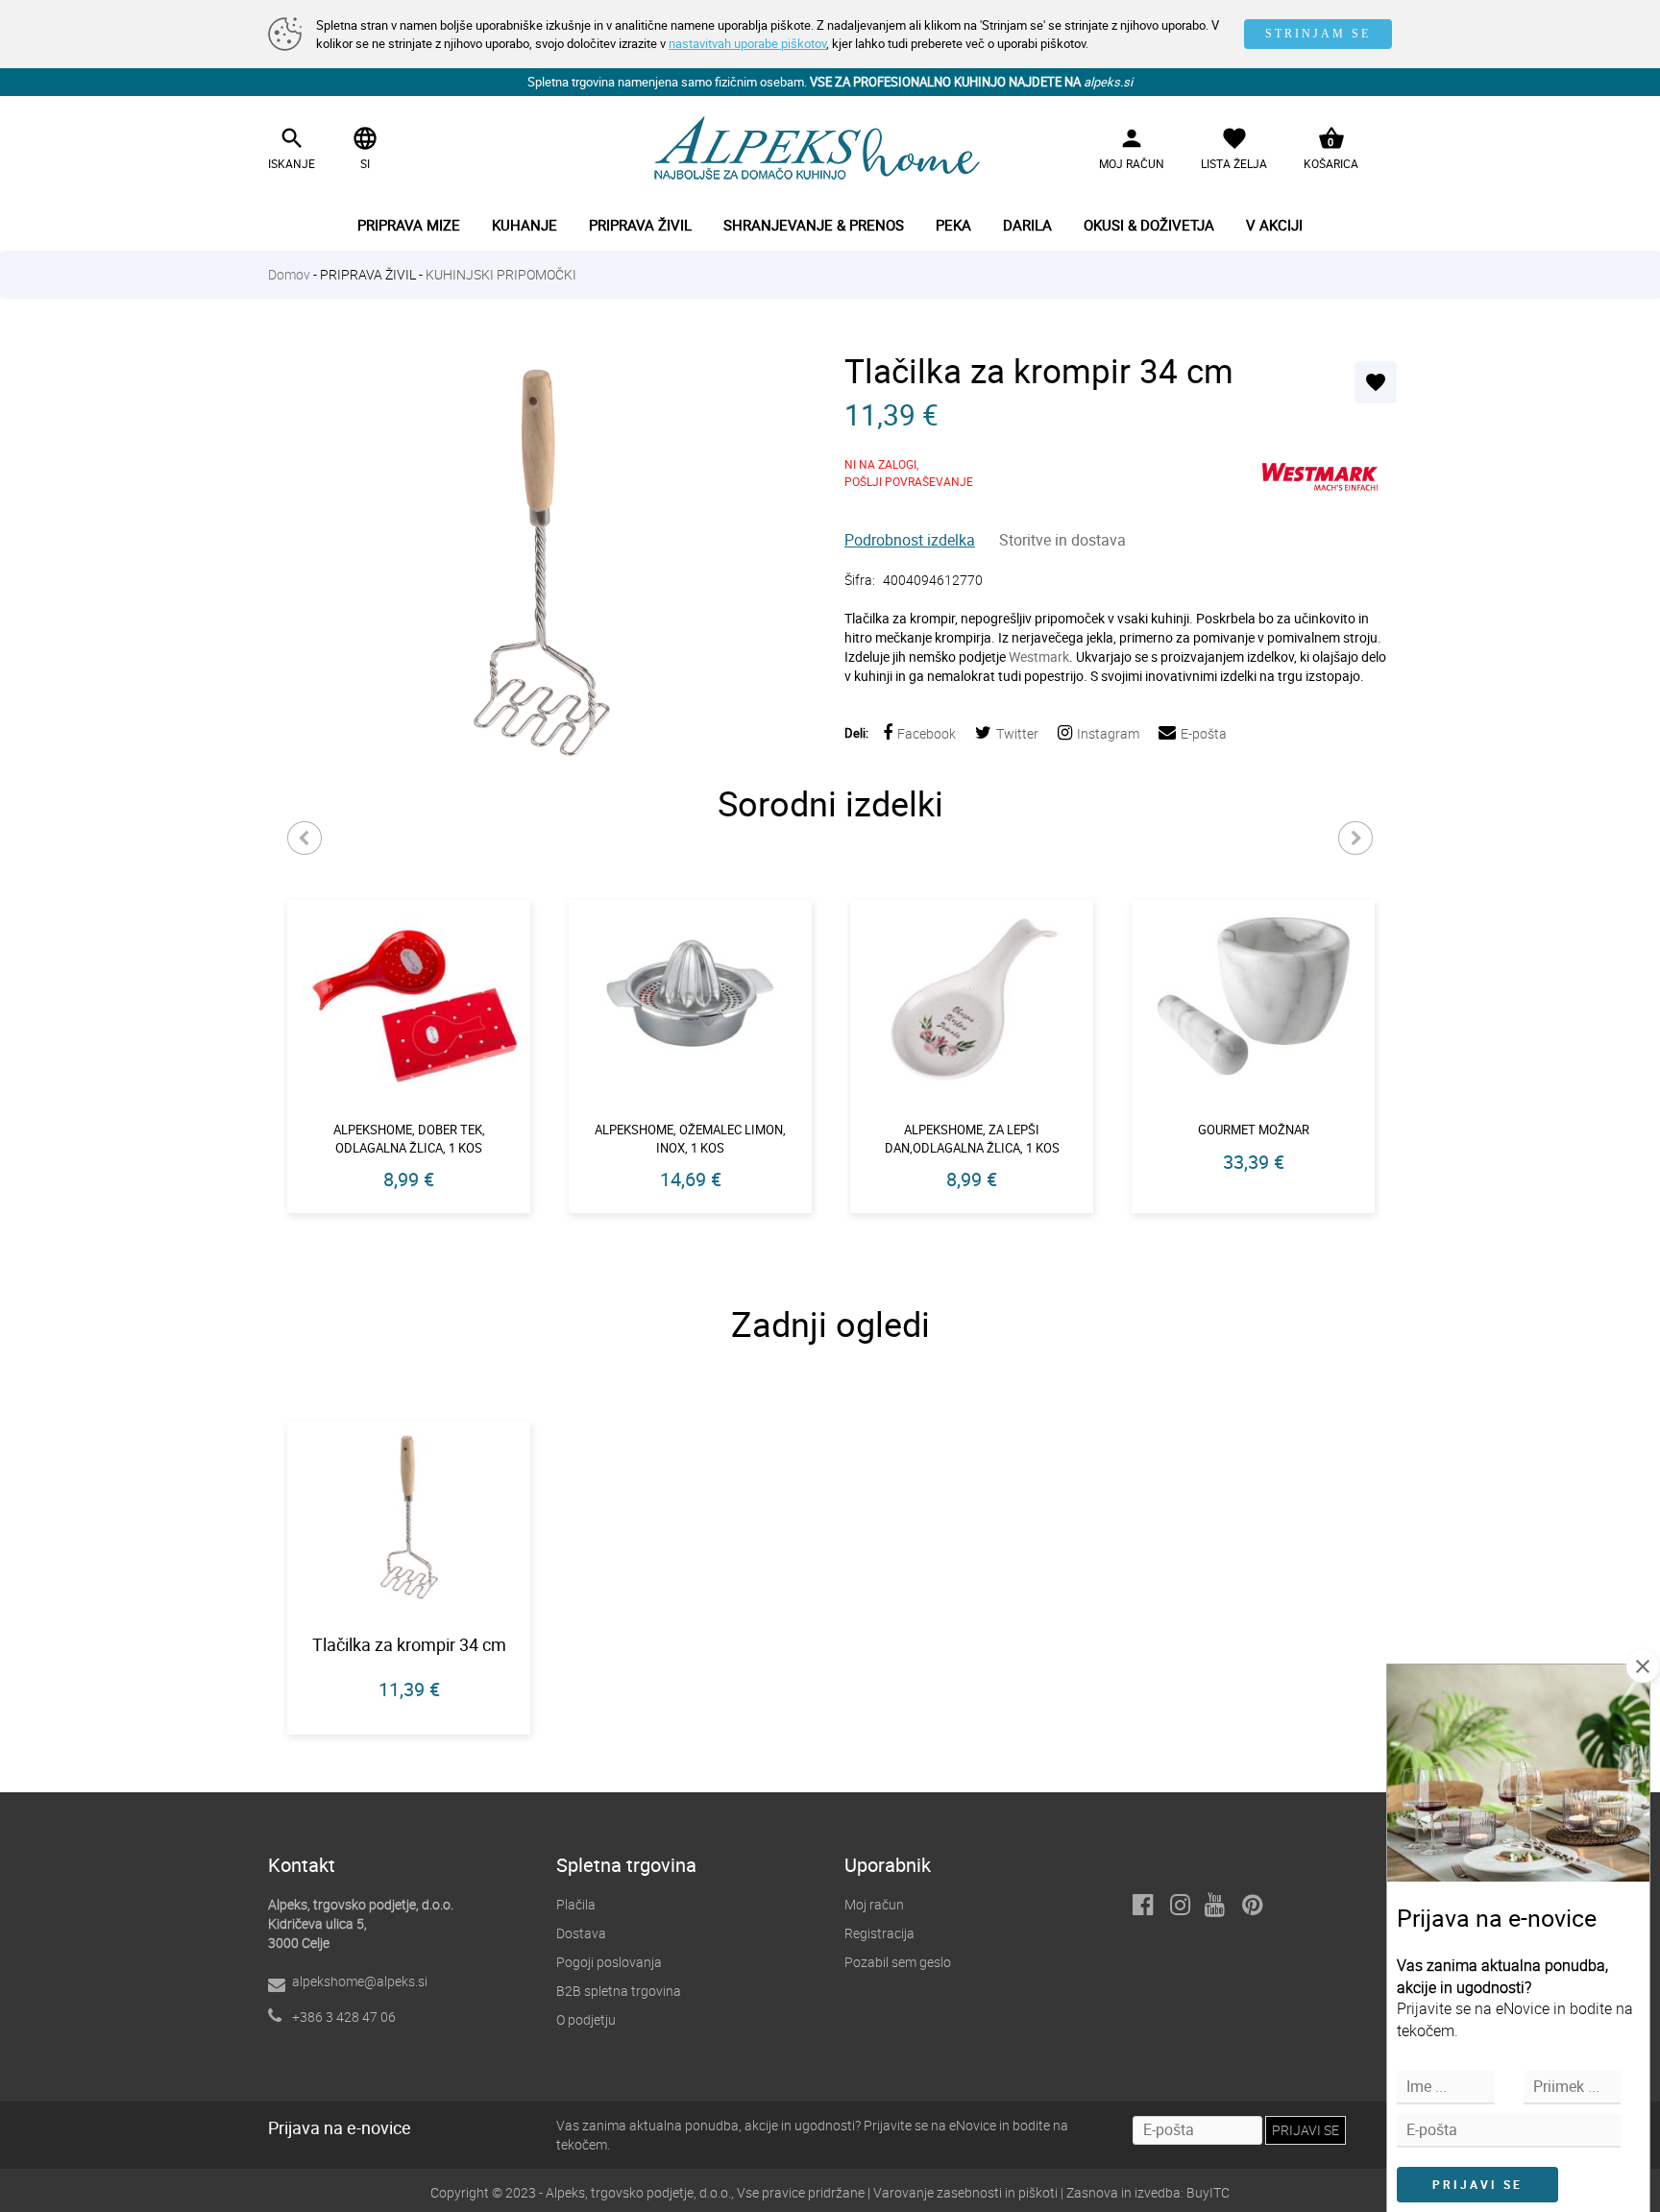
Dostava (581, 1933)
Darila (1027, 225)
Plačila (576, 1904)
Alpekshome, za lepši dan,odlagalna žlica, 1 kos (972, 1139)
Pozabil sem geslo (898, 1962)
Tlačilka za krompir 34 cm (409, 1644)
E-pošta (1204, 733)
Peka (953, 225)
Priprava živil (640, 225)
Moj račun (874, 1904)
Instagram (1108, 733)
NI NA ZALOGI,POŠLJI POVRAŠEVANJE (909, 473)
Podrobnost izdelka (910, 540)
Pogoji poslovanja (609, 1962)
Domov (289, 274)
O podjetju (586, 2019)
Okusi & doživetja (1149, 225)
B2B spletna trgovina (619, 1991)
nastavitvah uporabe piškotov (747, 43)
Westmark (1039, 656)
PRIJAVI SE (1477, 2184)
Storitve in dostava (1062, 540)
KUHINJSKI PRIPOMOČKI (501, 274)
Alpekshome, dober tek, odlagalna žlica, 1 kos (409, 1139)
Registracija (879, 1933)
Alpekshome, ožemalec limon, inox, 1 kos (690, 1139)
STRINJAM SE (1318, 34)
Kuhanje (525, 225)
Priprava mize (409, 225)
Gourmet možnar (1254, 1130)
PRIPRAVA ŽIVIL (368, 274)
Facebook (927, 733)
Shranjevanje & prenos (814, 225)
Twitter (1017, 733)
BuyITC (1208, 2192)
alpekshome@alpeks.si (360, 1981)
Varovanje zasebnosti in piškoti (965, 2192)
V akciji (1274, 225)
